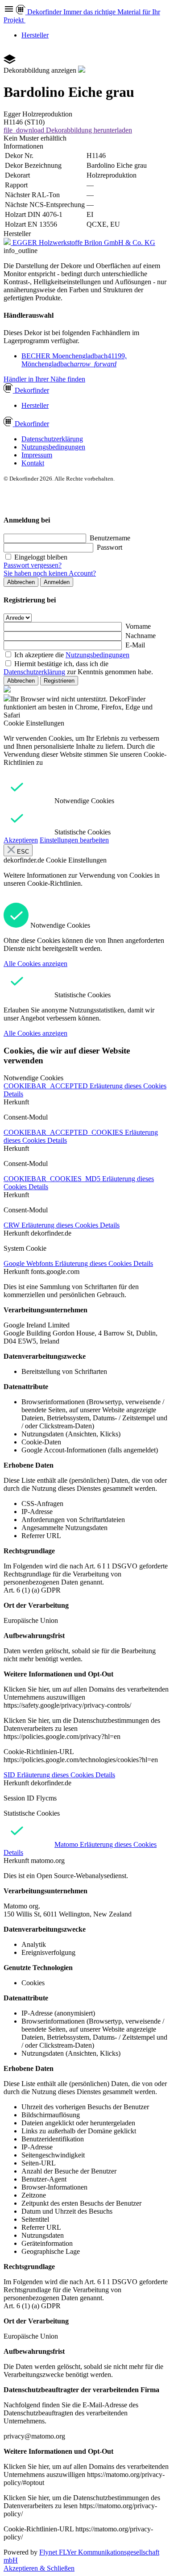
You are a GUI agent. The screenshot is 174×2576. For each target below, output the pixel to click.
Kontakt (33, 463)
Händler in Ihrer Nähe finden (44, 379)
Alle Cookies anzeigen (35, 964)
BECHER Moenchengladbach (74, 360)
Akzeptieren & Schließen (39, 2568)
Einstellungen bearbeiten (74, 840)
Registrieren (59, 681)
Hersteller (35, 35)
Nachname (141, 636)
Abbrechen (21, 582)
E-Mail (135, 645)
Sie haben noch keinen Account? (50, 573)
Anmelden (57, 582)
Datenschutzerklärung (52, 439)
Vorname (138, 626)
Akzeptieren (21, 840)
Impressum (37, 455)
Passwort (110, 547)
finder (32, 390)
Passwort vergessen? (33, 565)
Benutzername (110, 538)
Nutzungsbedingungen (53, 447)
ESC (22, 852)
